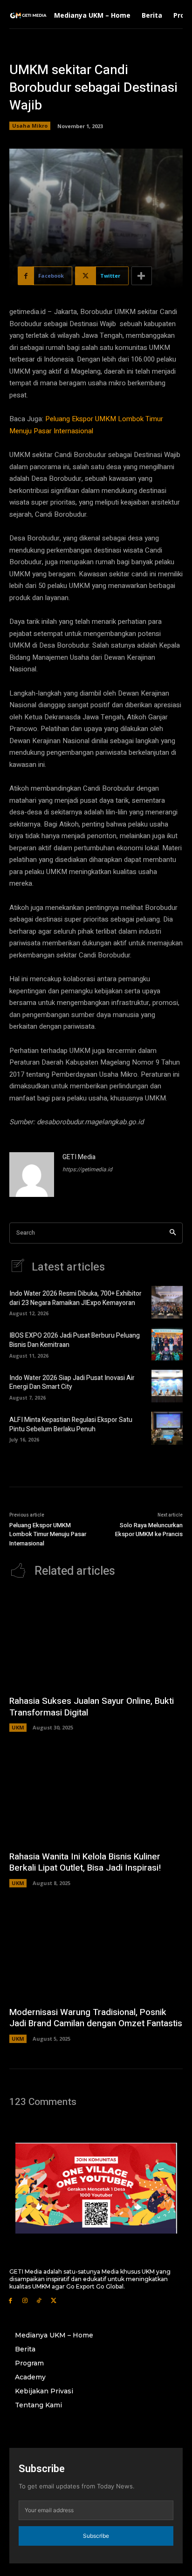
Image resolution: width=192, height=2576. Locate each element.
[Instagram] (25, 2300)
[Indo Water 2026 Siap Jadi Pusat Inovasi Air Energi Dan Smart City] (167, 1386)
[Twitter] (53, 2300)
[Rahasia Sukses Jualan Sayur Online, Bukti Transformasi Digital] (96, 1640)
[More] (142, 276)
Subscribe (96, 2536)
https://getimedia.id (87, 1169)
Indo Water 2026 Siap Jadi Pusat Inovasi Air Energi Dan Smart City (72, 1383)
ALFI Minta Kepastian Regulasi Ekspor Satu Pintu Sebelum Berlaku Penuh (71, 1425)
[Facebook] (10, 2300)
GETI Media (79, 1157)
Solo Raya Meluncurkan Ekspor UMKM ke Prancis (149, 1530)
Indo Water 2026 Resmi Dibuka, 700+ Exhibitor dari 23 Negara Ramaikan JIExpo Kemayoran (75, 1298)
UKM (18, 1727)
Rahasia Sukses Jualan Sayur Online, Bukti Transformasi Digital (92, 1707)
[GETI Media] (32, 1175)
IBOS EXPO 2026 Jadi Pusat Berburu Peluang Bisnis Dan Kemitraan (75, 1340)
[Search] (173, 1233)
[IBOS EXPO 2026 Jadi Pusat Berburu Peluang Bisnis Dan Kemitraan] (167, 1344)
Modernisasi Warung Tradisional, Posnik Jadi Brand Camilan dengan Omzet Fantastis (96, 2018)
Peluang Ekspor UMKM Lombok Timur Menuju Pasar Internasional (48, 1534)
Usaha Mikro (30, 126)
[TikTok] (39, 2300)
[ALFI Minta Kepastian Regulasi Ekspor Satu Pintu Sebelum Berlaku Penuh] (167, 1428)
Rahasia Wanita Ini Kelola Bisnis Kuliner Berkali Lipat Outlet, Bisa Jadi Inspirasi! (85, 1862)
